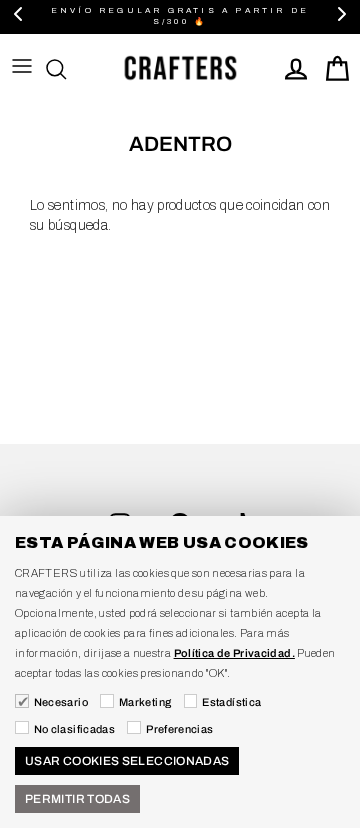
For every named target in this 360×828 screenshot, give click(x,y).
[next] (342, 16)
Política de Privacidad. (234, 653)
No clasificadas (74, 729)
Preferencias (179, 729)
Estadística (231, 702)
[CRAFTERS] (180, 69)
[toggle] (22, 69)
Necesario (61, 702)
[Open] (66, 69)
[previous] (18, 16)
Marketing (145, 702)
